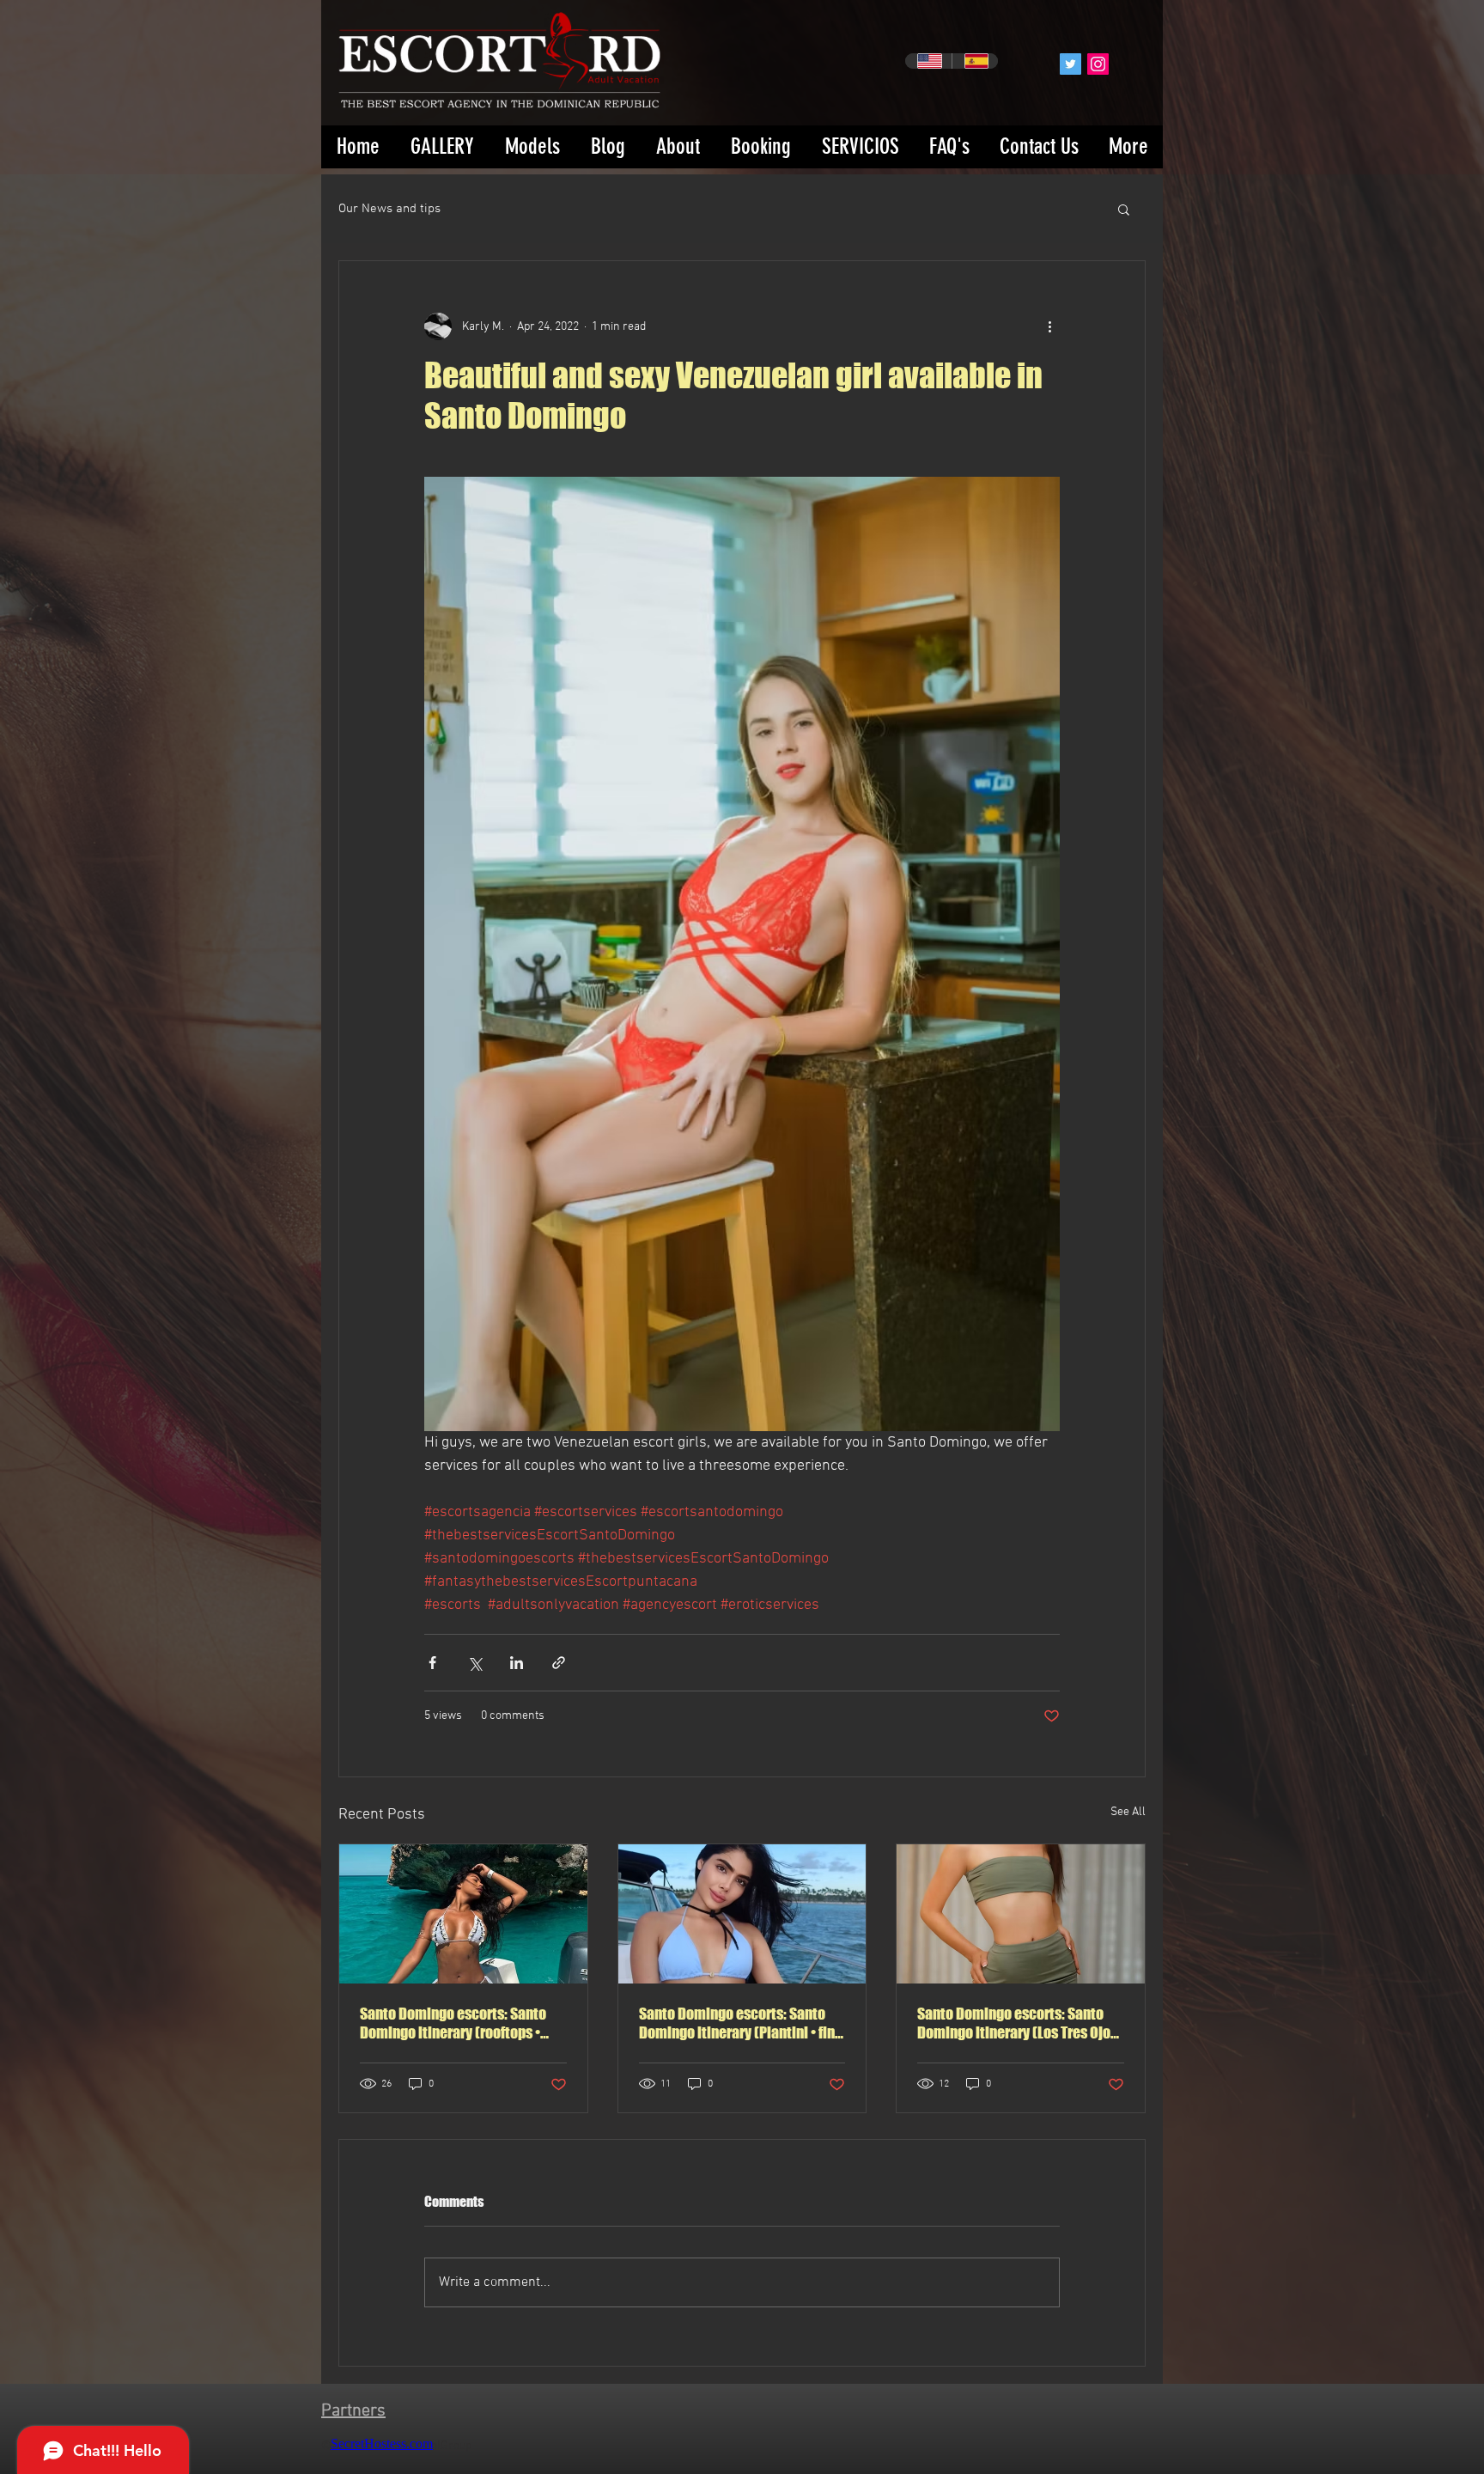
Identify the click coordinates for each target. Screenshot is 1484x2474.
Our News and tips (389, 209)
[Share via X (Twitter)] (474, 1663)
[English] (928, 61)
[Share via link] (559, 1663)
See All (1128, 1812)
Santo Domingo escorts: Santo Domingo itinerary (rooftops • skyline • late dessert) (453, 2023)
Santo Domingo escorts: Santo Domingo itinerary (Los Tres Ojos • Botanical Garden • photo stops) (1019, 2023)
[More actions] (1049, 326)
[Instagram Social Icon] (1098, 64)
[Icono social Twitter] (1070, 64)
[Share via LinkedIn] (517, 1663)
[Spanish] (975, 61)
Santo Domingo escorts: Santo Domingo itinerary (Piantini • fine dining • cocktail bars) (741, 2023)
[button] (1124, 209)
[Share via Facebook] (432, 1663)
